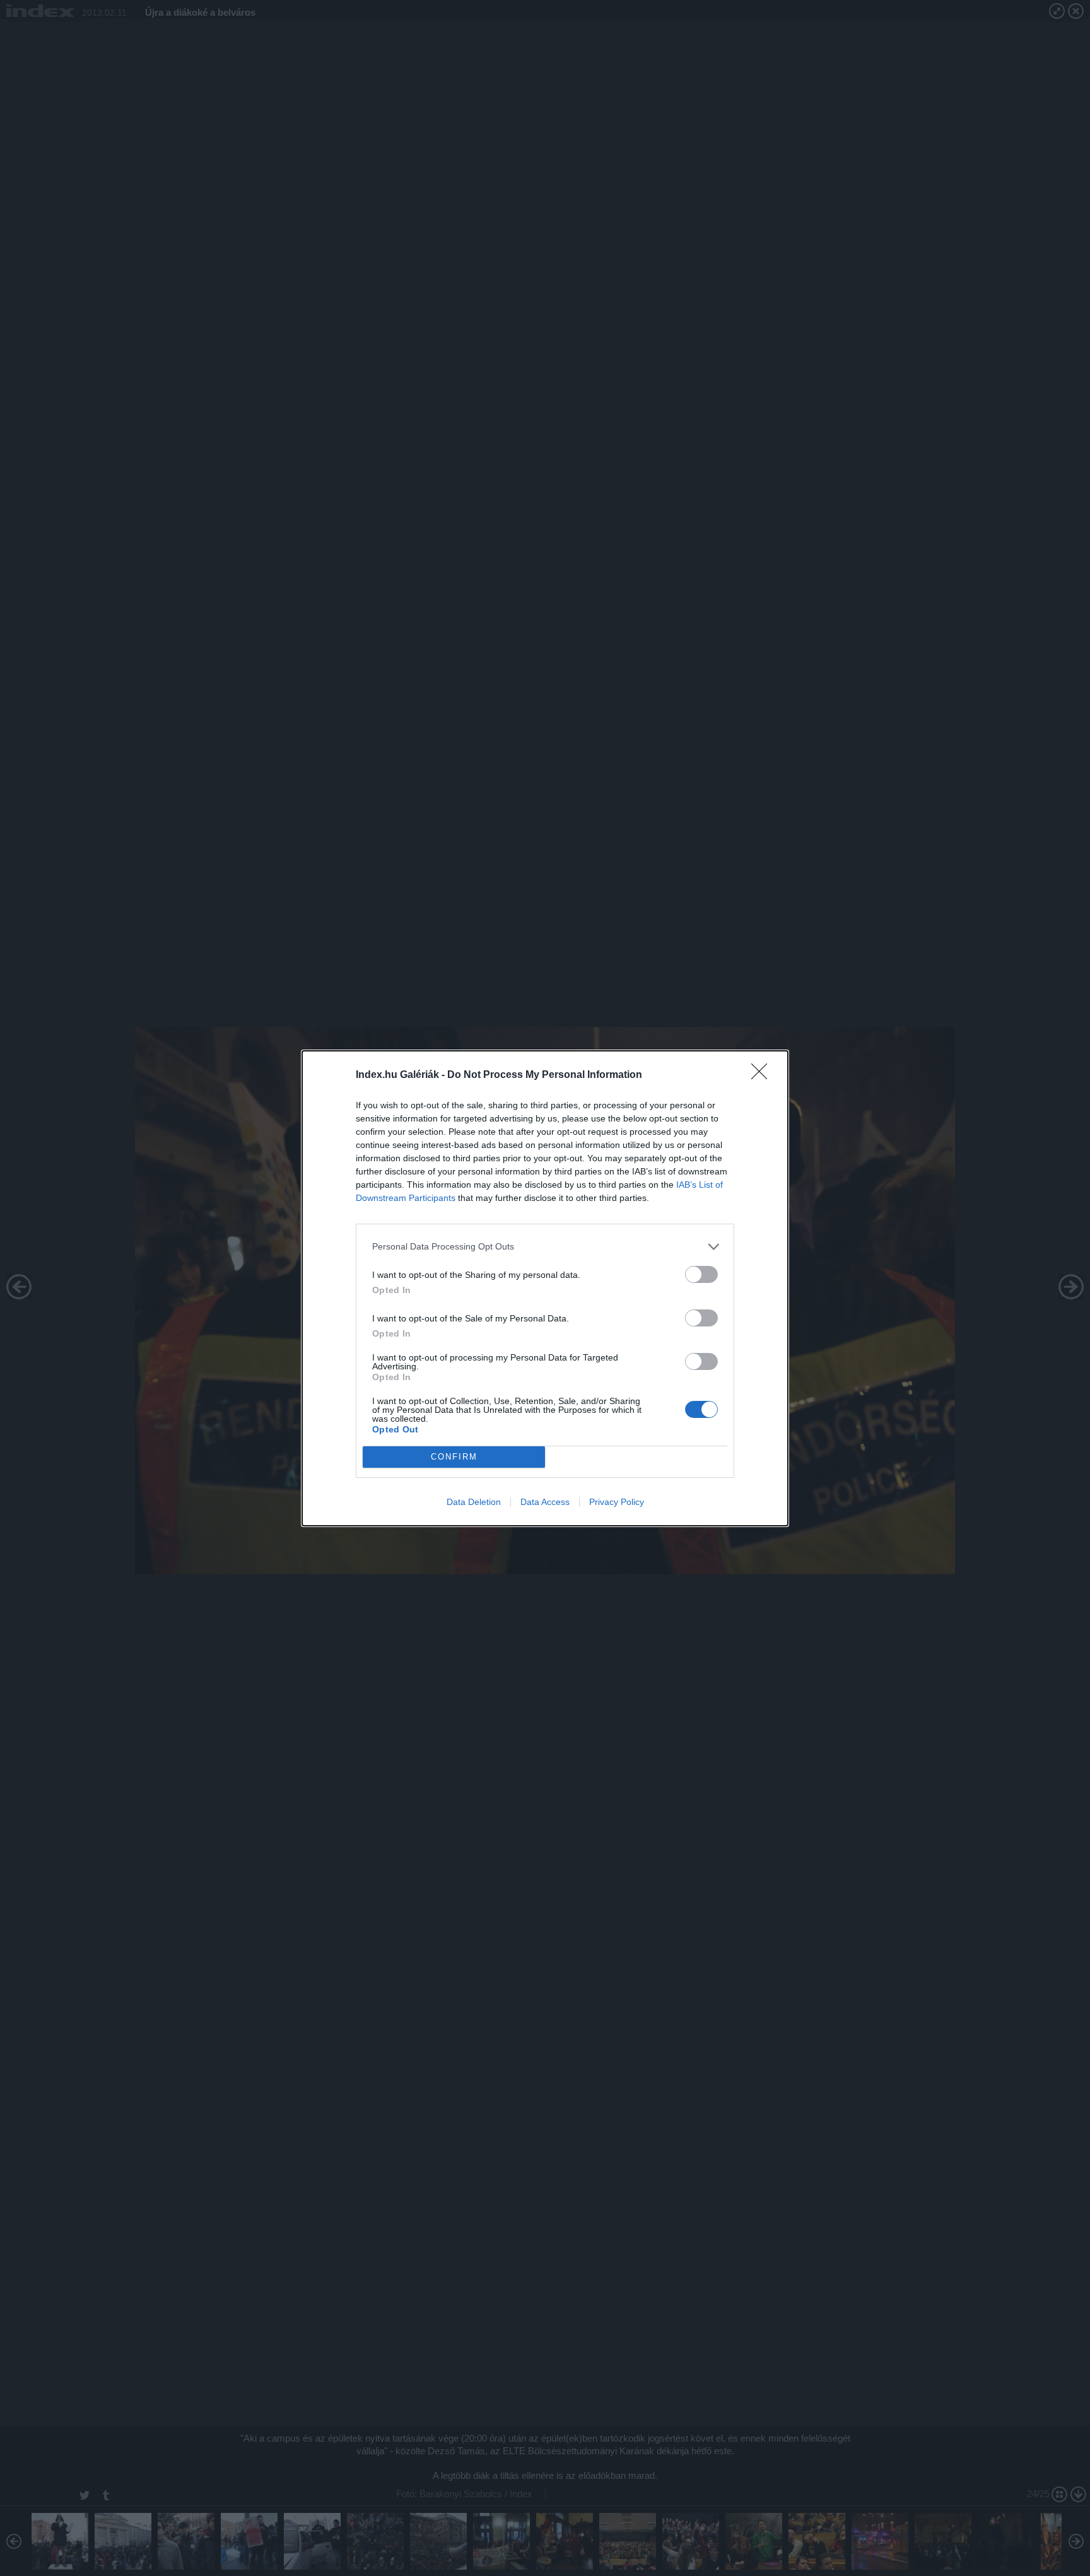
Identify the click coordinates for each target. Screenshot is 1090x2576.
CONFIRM (454, 1457)
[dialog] (545, 1288)
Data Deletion (474, 1502)
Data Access (545, 1502)
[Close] (763, 1075)
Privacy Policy (617, 1502)
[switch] (701, 1274)
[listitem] (545, 1247)
